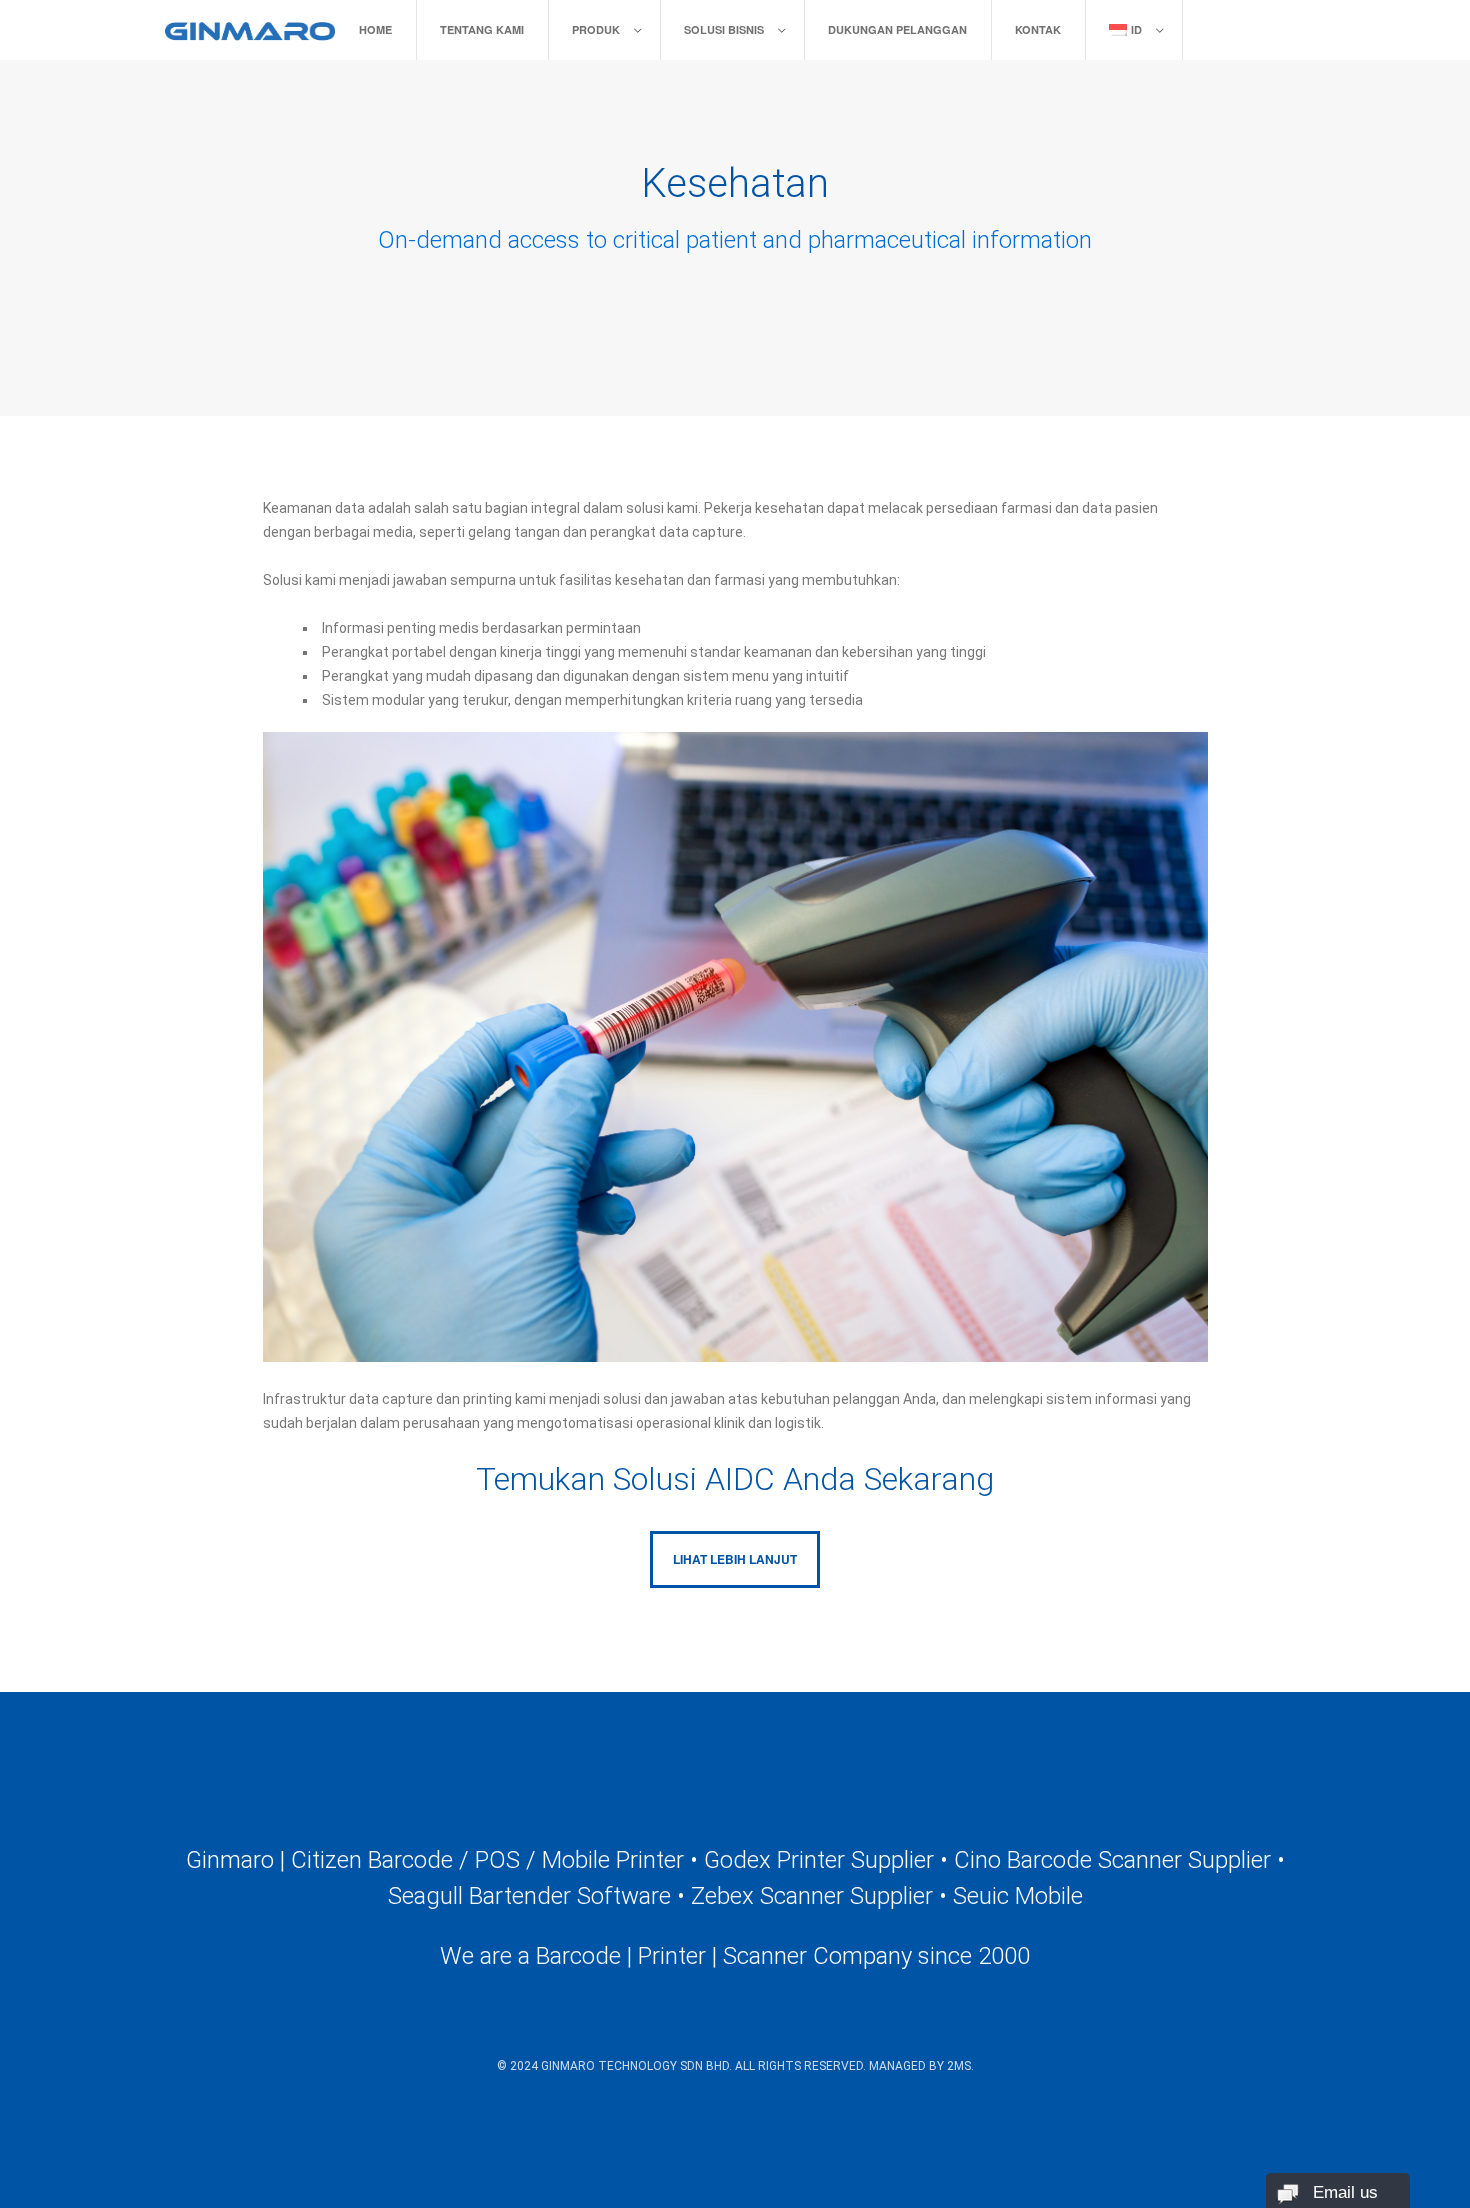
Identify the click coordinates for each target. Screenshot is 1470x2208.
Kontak (1038, 29)
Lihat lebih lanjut (735, 1559)
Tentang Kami (482, 29)
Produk (596, 29)
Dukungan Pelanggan (897, 29)
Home (375, 29)
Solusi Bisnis (724, 29)
